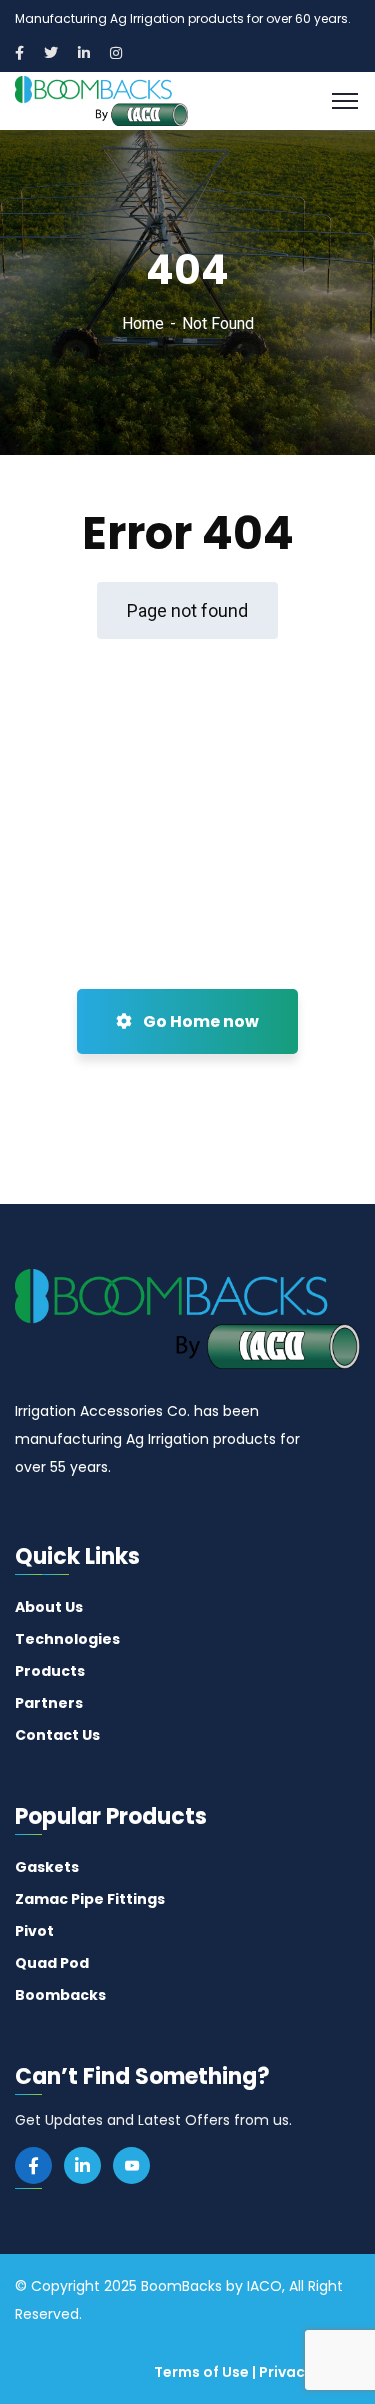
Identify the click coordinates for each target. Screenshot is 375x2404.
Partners (49, 1703)
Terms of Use (201, 2372)
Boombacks (60, 1995)
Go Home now (199, 1021)
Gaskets (47, 1867)
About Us (49, 1607)
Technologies (67, 1639)
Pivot (34, 1931)
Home (143, 323)
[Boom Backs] (101, 99)
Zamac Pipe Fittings (90, 1899)
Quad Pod (52, 1963)
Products (50, 1671)
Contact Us (57, 1735)
